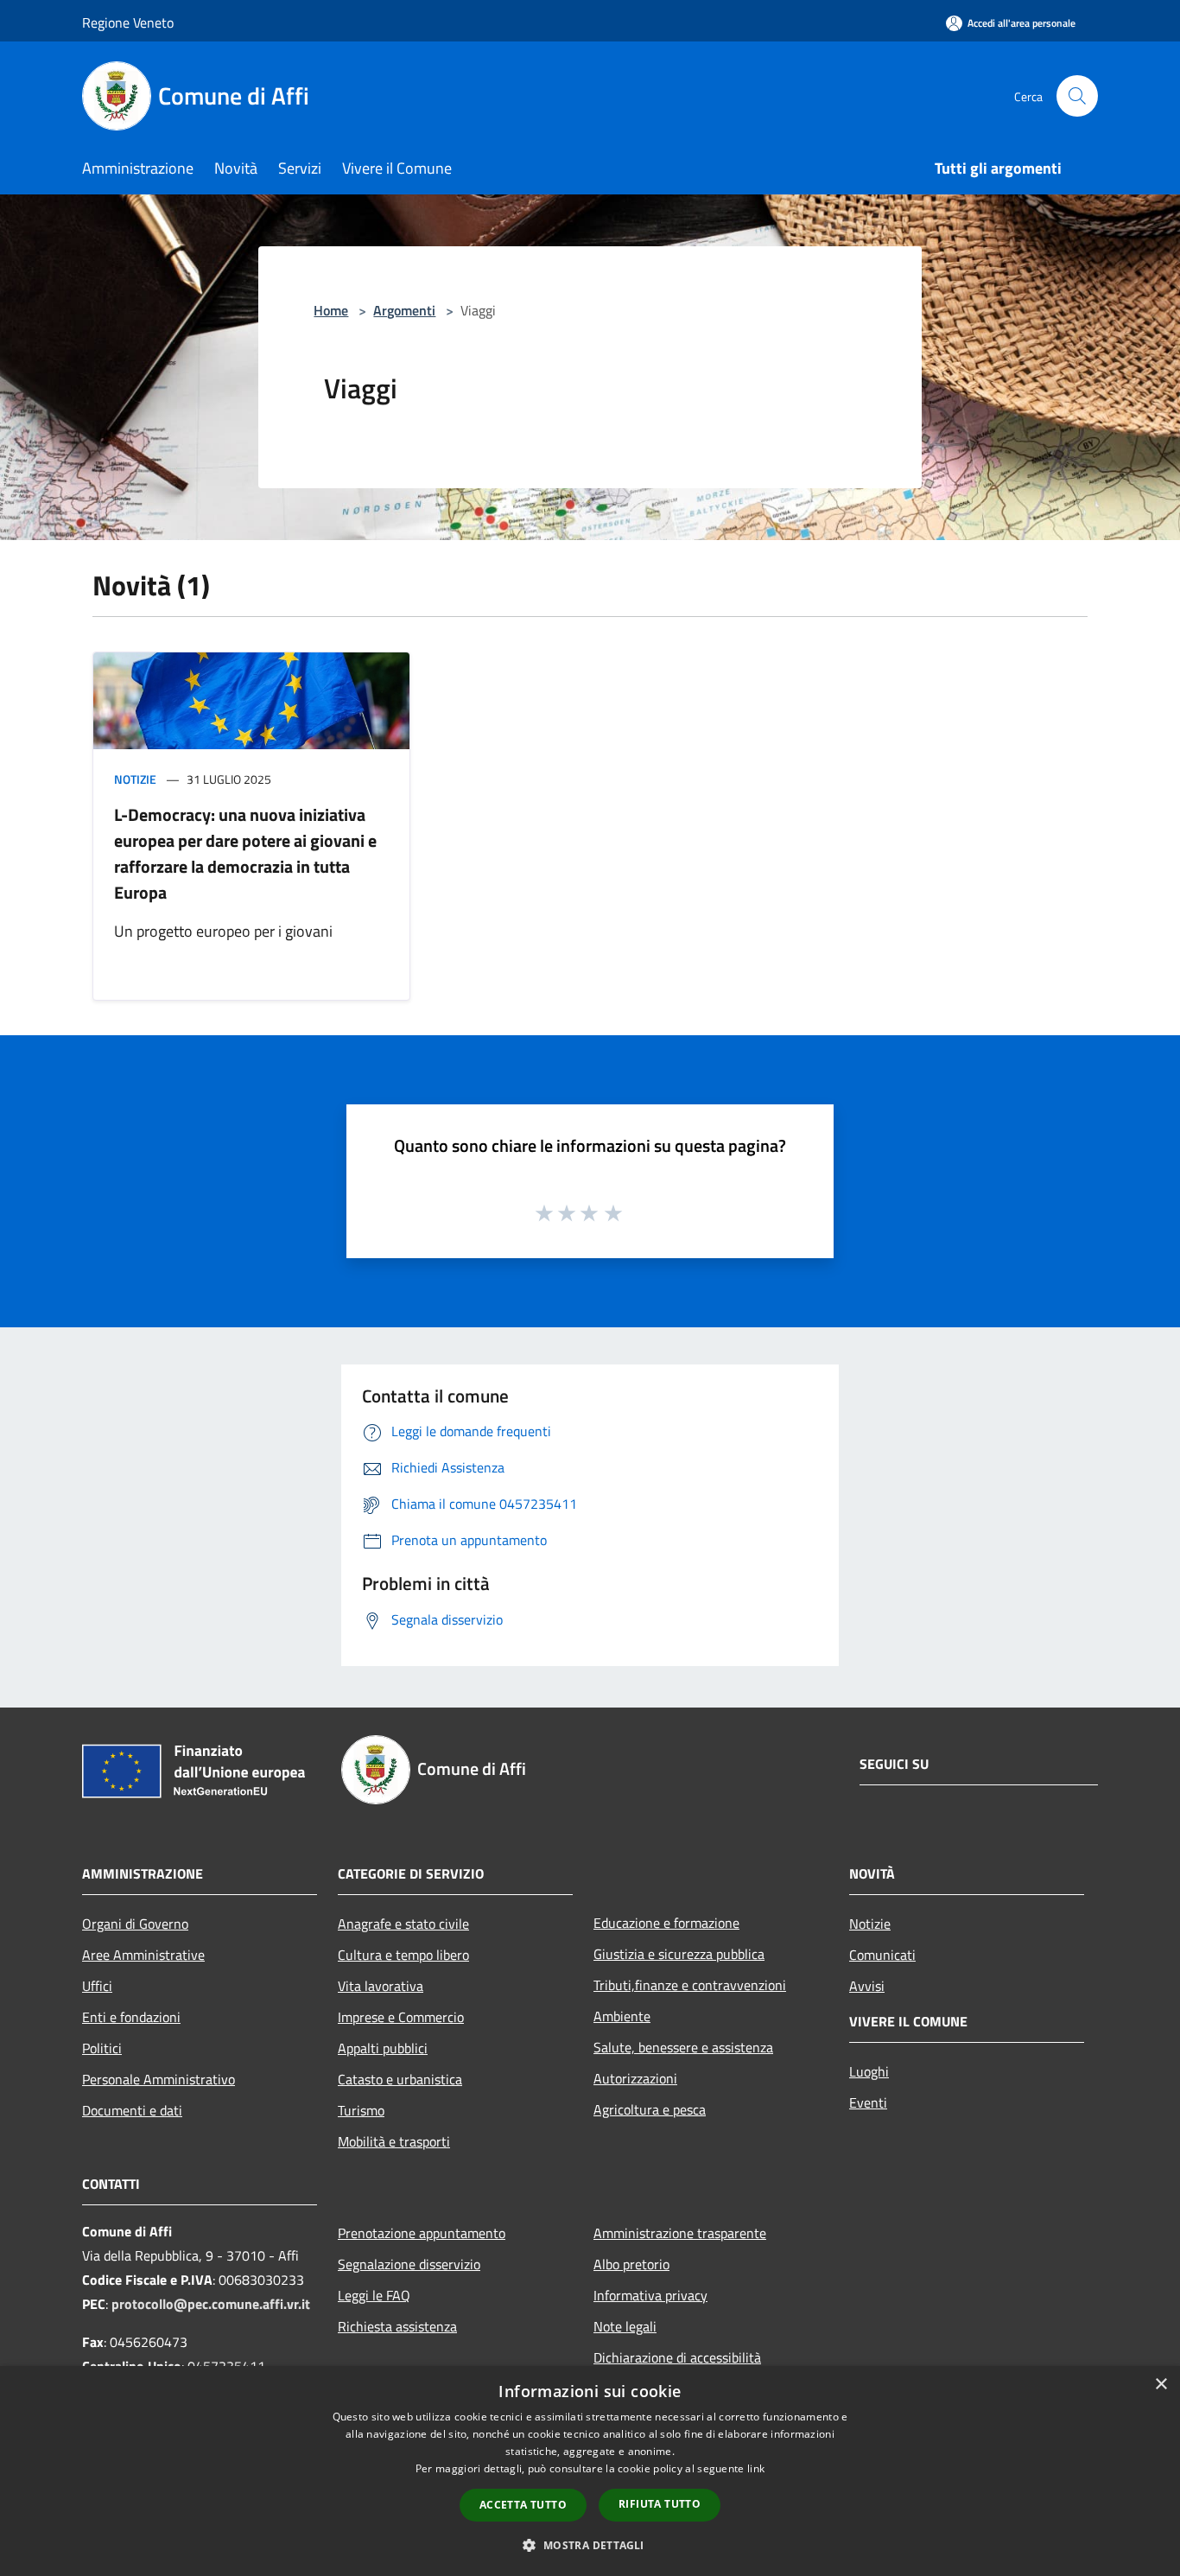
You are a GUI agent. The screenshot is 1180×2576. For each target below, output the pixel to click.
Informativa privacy (650, 2295)
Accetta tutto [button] (523, 2505)
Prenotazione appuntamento (422, 2233)
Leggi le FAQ (374, 2295)
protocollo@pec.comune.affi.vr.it (211, 2304)
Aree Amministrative (143, 1955)
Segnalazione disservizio (409, 2264)
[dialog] (590, 2471)
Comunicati (882, 1955)
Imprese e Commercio (401, 2017)
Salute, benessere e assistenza (683, 2047)
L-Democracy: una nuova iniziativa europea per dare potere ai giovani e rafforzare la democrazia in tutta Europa (245, 853)
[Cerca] (1077, 96)
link (756, 2468)
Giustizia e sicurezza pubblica (679, 1954)
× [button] (1161, 2385)
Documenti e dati (132, 2110)
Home (331, 310)
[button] (590, 2545)
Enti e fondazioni (131, 2017)
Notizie (135, 779)
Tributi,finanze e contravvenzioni (690, 1985)
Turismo (361, 2110)
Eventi (868, 2102)
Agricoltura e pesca (650, 2109)
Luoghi (869, 2071)
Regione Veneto (128, 22)
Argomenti (404, 310)
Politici (102, 2048)
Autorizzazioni (635, 2078)
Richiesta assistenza (397, 2326)
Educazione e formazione (666, 1923)
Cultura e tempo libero (403, 1955)
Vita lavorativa (381, 1986)
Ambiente (622, 2016)
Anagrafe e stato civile (403, 1924)
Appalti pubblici (383, 2048)
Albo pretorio (631, 2264)
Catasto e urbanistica (400, 2079)
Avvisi (867, 1986)
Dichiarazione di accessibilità (677, 2357)
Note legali (625, 2326)
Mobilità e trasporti (394, 2141)
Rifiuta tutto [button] (660, 2504)
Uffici (97, 1986)
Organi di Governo (135, 1924)
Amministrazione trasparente (680, 2233)
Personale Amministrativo (159, 2079)
